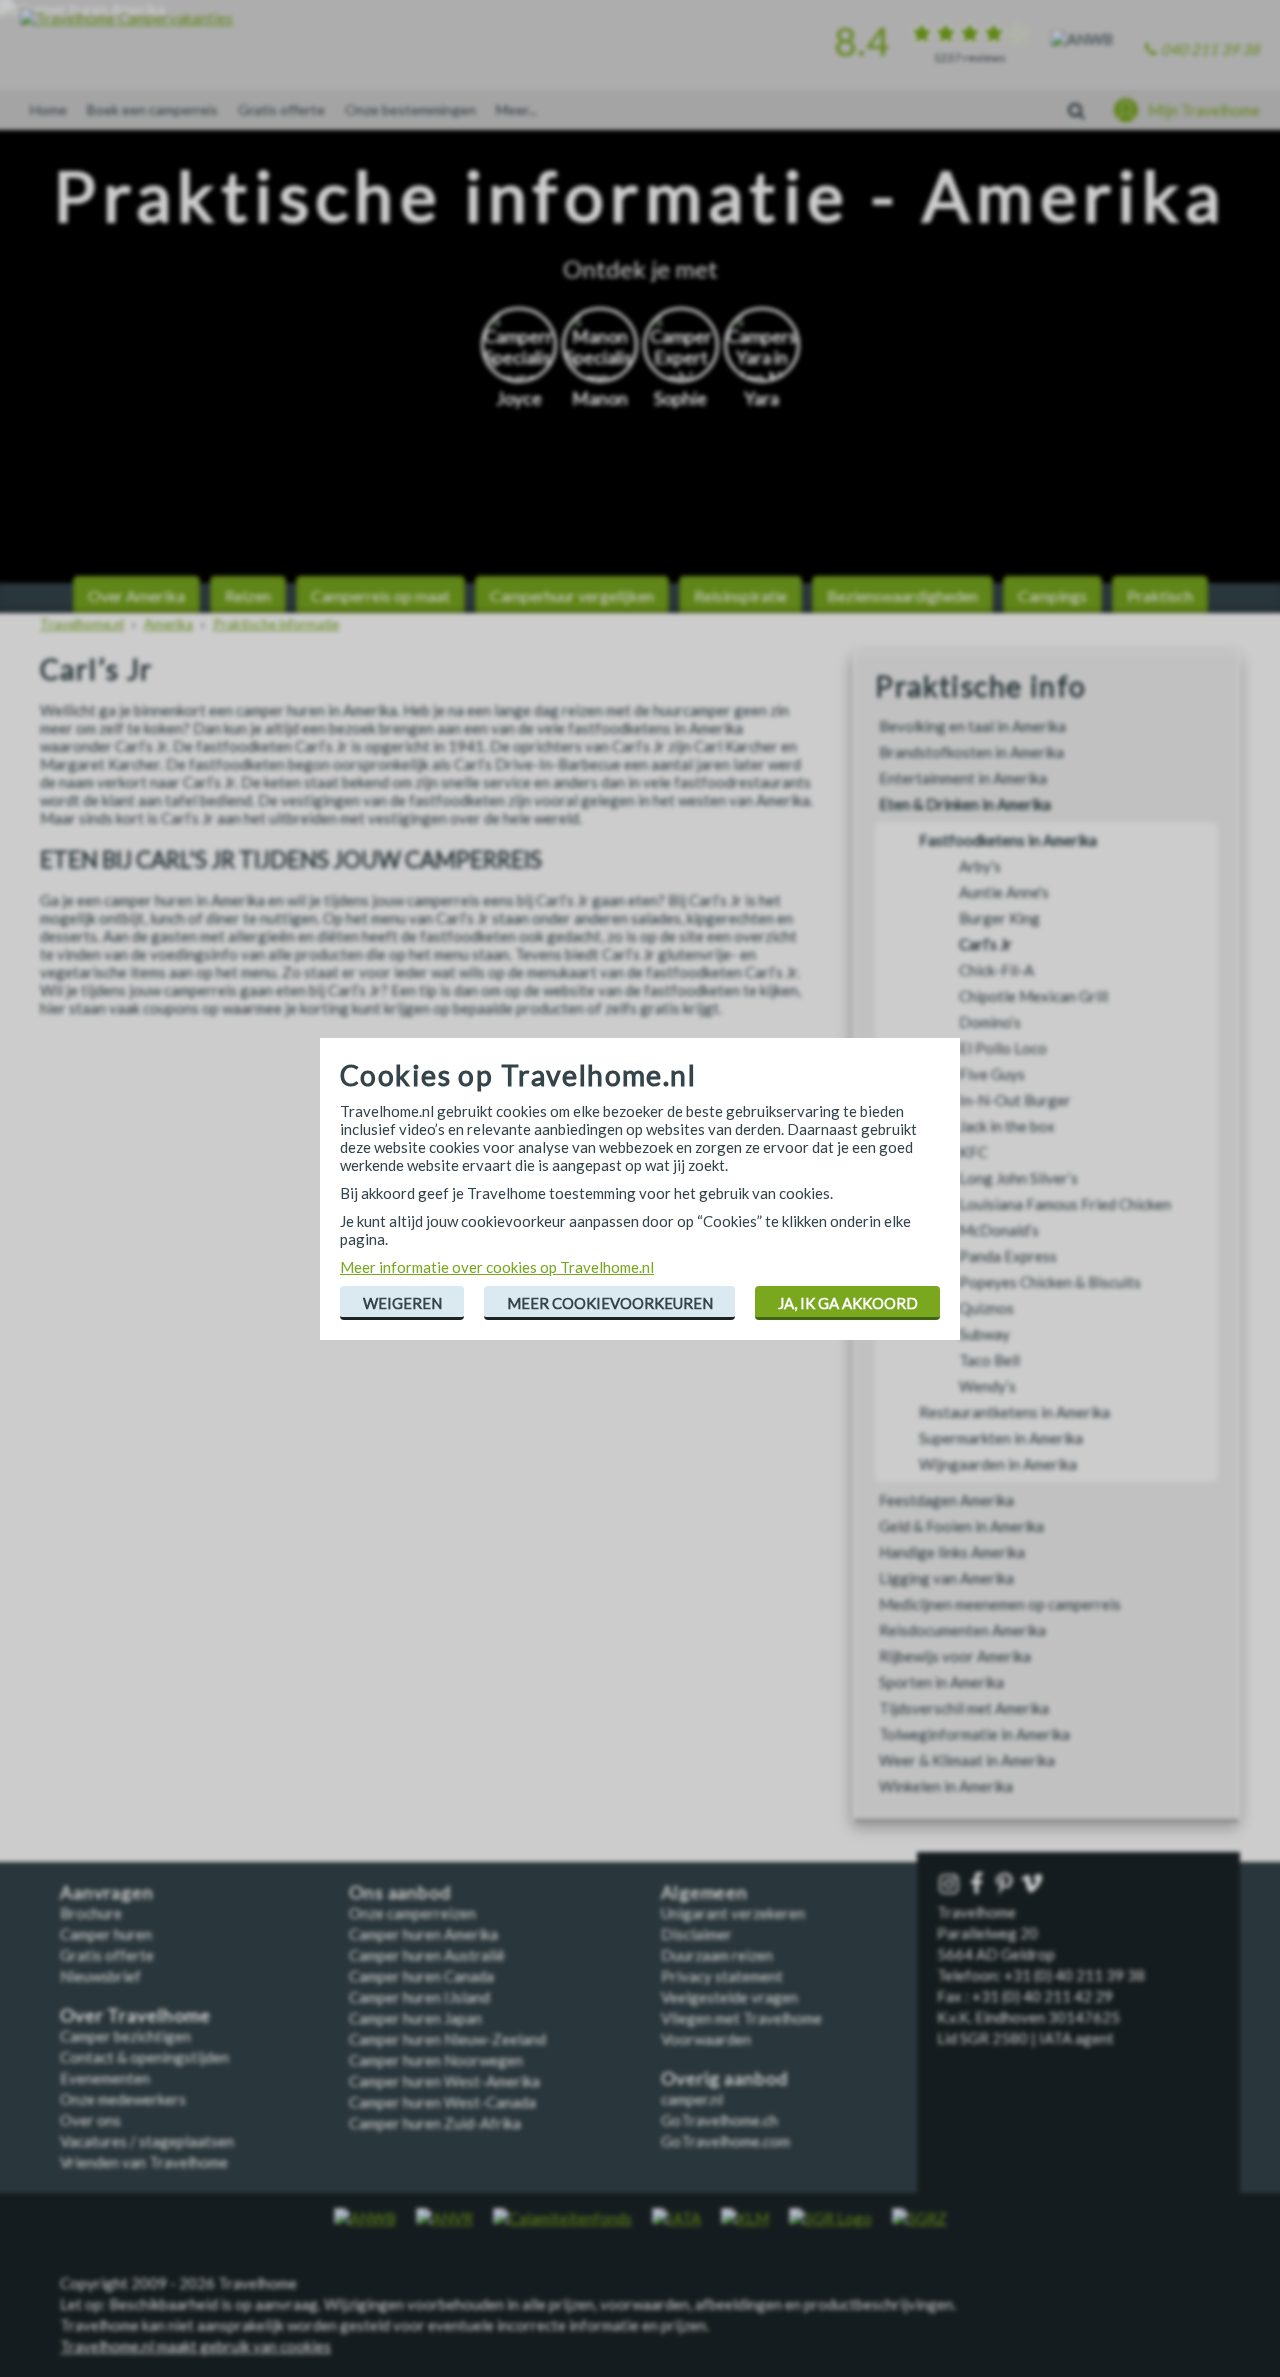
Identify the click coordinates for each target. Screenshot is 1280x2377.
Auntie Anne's (1004, 892)
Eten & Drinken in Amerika (965, 804)
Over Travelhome (135, 2015)
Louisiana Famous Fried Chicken (1065, 1204)
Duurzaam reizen (717, 1955)
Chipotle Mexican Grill (1033, 996)
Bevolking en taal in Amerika (972, 726)
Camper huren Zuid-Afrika (435, 2123)
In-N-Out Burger (1015, 1100)
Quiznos (986, 1308)
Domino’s (990, 1022)
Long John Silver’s (1018, 1178)
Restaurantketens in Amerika (1014, 1412)
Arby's (980, 866)
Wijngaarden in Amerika (998, 1464)
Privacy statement (722, 1976)
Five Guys (992, 1074)
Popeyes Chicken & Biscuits (1050, 1282)
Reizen (248, 595)
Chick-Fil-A (996, 970)
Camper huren (106, 1934)
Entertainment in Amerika (963, 778)
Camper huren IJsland (419, 1997)
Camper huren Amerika (423, 1934)
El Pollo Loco (1003, 1048)
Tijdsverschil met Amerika (964, 1708)
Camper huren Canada (421, 1976)
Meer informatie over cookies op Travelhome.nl (497, 1267)
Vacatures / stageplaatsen (147, 2141)
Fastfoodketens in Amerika (1008, 840)
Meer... (516, 109)
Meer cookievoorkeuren (610, 1303)
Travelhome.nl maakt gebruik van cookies (195, 2346)
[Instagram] (951, 1884)
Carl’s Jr (985, 944)
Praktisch (1160, 595)
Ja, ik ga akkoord (848, 1303)
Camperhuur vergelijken (572, 595)
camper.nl (692, 2099)
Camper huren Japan (415, 2018)
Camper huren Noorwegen (436, 2060)
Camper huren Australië (427, 1955)
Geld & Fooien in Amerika (961, 1526)
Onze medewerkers (123, 2099)
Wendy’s (987, 1386)
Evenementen (105, 2078)
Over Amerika (136, 595)
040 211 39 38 (1210, 49)
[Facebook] (979, 1884)
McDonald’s (999, 1230)
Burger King (999, 918)
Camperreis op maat (380, 595)
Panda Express (1008, 1256)
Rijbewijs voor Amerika (955, 1656)
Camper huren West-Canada (442, 2102)
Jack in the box (1007, 1126)
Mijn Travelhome (1204, 110)
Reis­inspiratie (740, 595)
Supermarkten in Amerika (1001, 1438)
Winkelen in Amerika (946, 1786)
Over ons (90, 2120)
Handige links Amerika (952, 1552)
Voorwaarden (706, 2039)
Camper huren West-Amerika (444, 2081)
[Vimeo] (1034, 1884)
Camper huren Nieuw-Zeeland (447, 2039)
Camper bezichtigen (125, 2036)
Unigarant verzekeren (733, 1913)
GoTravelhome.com (725, 2141)
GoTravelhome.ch (719, 2120)
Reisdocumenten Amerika (962, 1630)
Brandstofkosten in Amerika (971, 752)
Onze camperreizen (412, 1913)
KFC (973, 1152)
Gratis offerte (281, 109)
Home (48, 109)
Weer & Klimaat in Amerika (967, 1760)
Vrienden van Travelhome (144, 2162)
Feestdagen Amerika (946, 1500)
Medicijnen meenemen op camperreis (1000, 1604)
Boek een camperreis (152, 109)
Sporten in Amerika (941, 1682)
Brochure (91, 1913)
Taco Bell (989, 1360)
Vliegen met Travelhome (741, 2018)
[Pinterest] (1006, 1884)
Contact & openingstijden (144, 2057)
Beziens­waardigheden (902, 595)
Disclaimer (696, 1934)
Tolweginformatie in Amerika (974, 1734)
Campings (1052, 595)
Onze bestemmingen (410, 109)
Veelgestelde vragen (729, 1997)
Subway (984, 1334)
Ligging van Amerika (946, 1578)
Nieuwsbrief (100, 1976)
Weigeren (402, 1303)
